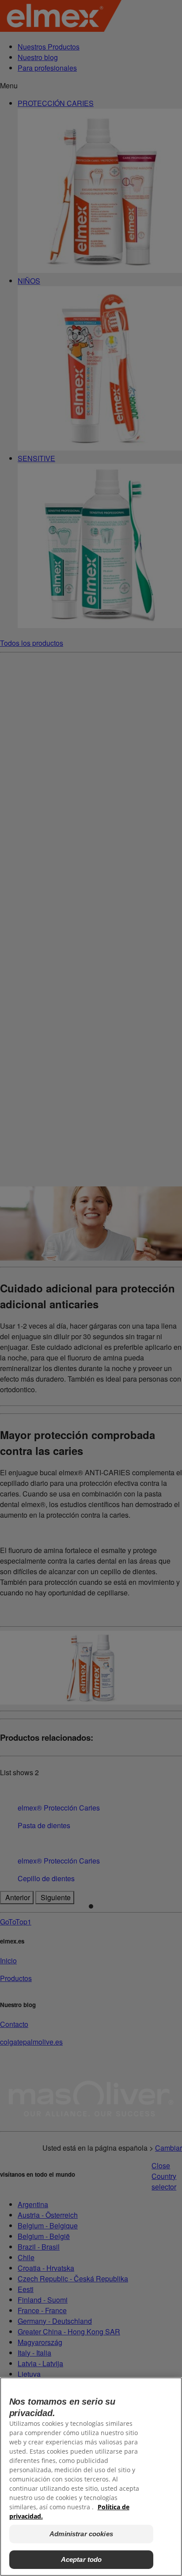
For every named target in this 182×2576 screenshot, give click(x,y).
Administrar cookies (81, 2534)
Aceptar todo (82, 2559)
